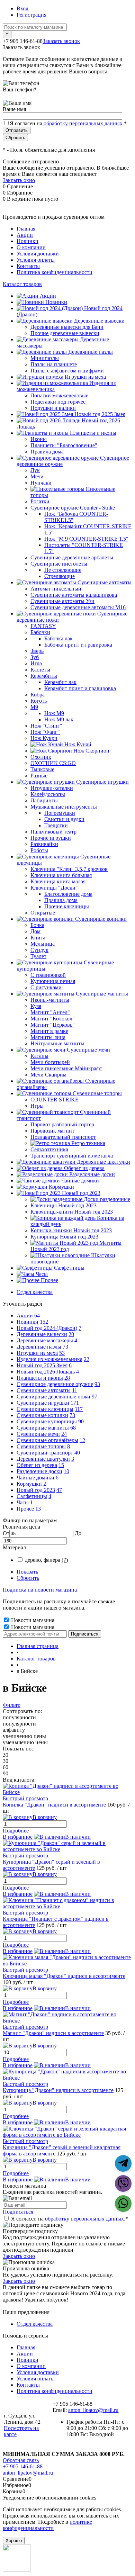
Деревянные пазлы (39, 1347)
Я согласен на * (70, 2219)
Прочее (25, 1509)
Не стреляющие (63, 570)
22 (87, 1359)
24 (64, 1434)
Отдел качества (35, 1292)
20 (71, 1334)
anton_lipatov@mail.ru (93, 2410)
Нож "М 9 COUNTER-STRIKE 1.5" (86, 539)
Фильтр (12, 1705)
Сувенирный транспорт (45, 1453)
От (6, 1533)
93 (97, 1384)
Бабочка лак (58, 638)
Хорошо (14, 2541)
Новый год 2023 (36, 1490)
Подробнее (16, 1831)
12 (82, 1440)
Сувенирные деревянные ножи (53, 1397)
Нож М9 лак (59, 719)
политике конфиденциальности (47, 2525)
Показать (27, 1572)
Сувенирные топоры (41, 1446)
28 (67, 1378)
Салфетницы (32, 1496)
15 (61, 1465)
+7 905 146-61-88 (23, 2466)
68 (73, 1428)
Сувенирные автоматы (44, 1390)
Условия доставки (38, 254)
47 (59, 1490)
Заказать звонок (61, 41)
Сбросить (28, 1578)
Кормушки (29, 1484)
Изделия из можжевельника (49, 1359)
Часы (23, 1502)
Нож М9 (54, 713)
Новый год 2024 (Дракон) (47, 1328)
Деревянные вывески (42, 1334)
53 (62, 1353)
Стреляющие (60, 576)
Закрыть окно (19, 180)
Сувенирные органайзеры (47, 1440)
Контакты (28, 266)
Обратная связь (21, 2460)
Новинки (28, 241)
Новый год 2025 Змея (42, 1365)
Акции (25, 235)
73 (65, 1347)
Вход (22, 8)
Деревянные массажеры (45, 1340)
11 (75, 1390)
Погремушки (60, 813)
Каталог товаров (22, 284)
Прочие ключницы (67, 906)
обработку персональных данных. (84, 123)
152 (44, 1322)
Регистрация (31, 15)
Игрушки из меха (37, 1353)
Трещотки (56, 825)
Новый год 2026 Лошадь (46, 1372)
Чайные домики (35, 1478)
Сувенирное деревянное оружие (55, 1384)
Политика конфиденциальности (55, 272)
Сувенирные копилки (42, 1415)
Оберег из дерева (37, 1465)
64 (37, 1316)
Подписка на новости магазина (40, 1590)
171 (75, 1403)
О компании (31, 247)
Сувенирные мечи (38, 1434)
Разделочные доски (39, 1471)
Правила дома (61, 900)
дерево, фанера (46, 1560)
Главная (26, 229)
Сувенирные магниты (43, 1428)
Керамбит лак (60, 682)
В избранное (18, 1837)
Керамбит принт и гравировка (80, 688)
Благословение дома (68, 894)
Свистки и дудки (64, 819)
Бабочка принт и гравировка (78, 645)
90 (81, 1421)
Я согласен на (68, 123)
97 (94, 1397)
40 (77, 1453)
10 (66, 1471)
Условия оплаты (36, 260)
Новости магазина (32, 1620)
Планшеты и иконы (40, 1378)
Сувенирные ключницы (45, 1409)
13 (38, 1509)
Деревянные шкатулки (43, 1459)
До (78, 1533)
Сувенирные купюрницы (47, 1421)
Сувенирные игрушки (43, 1403)
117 (79, 1409)
